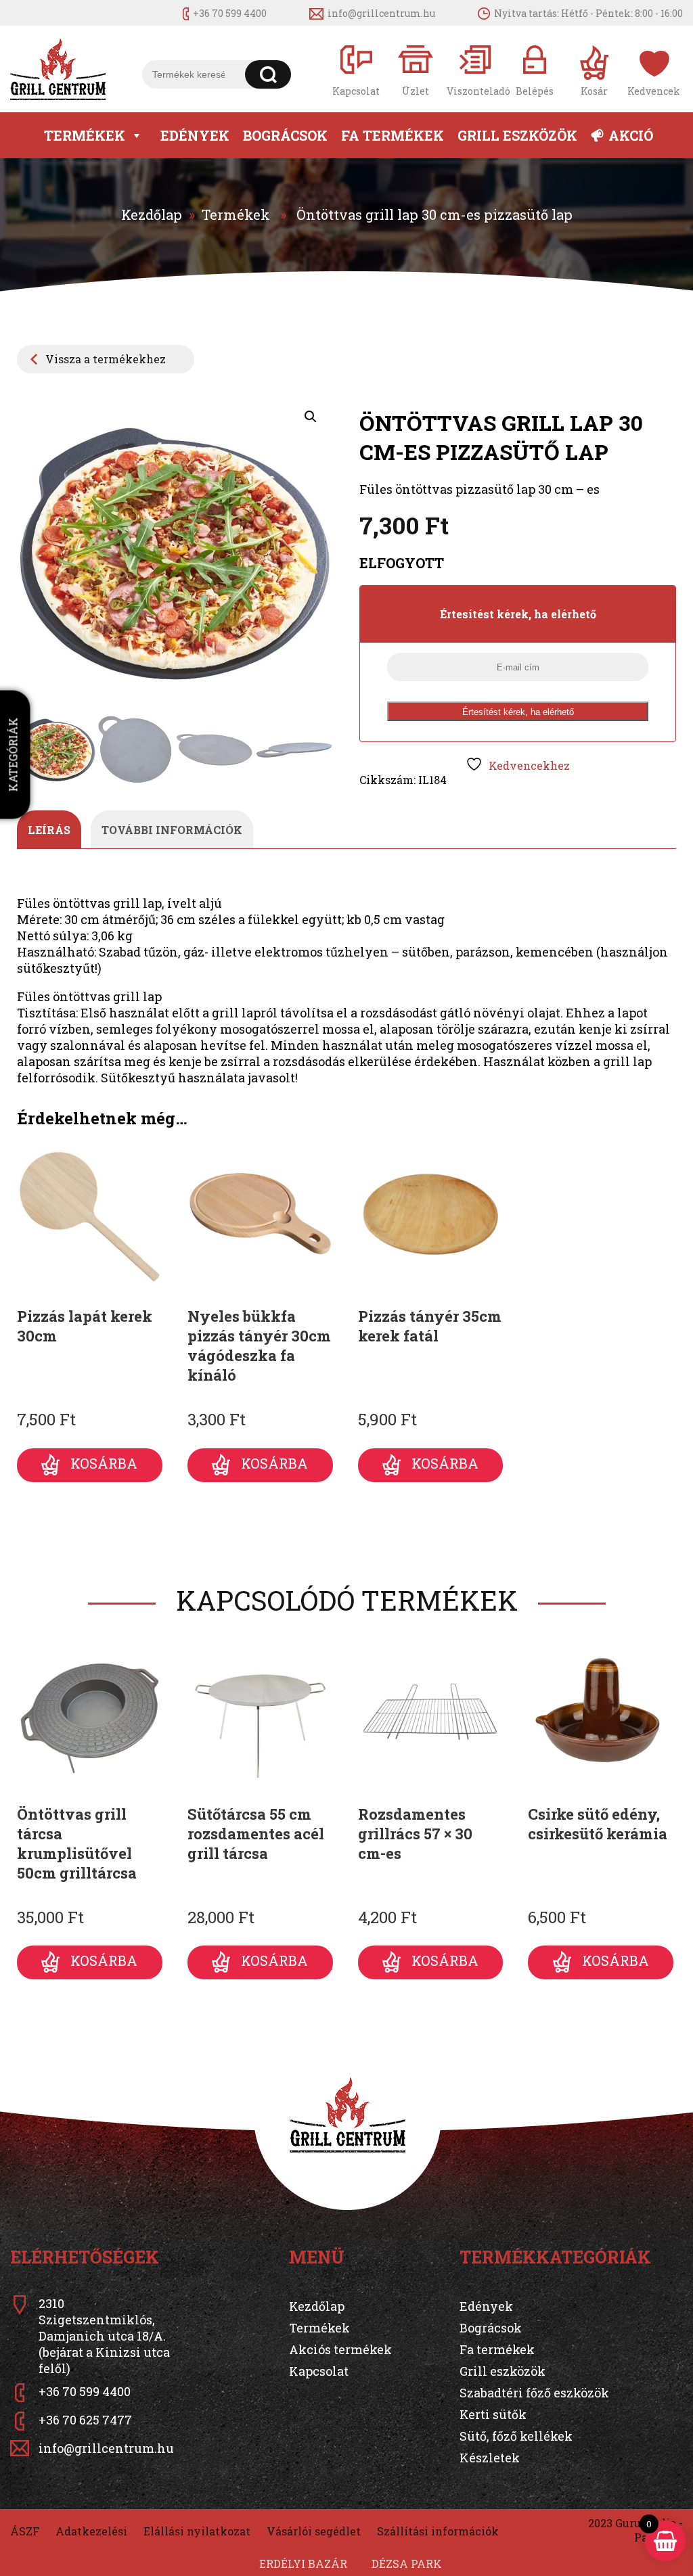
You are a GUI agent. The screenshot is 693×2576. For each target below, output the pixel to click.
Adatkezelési (91, 2531)
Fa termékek (393, 135)
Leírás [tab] (49, 830)
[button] (311, 417)
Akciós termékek (340, 2349)
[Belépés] (535, 69)
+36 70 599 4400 (230, 13)
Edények (195, 135)
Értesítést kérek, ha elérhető (518, 712)
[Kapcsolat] (356, 69)
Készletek (490, 2458)
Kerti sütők (493, 2414)
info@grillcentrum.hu (381, 13)
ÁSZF (25, 2531)
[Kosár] (594, 69)
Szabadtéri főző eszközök (534, 2393)
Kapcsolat (319, 2371)
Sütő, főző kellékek (516, 2436)
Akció (631, 135)
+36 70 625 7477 (85, 2420)
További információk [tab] (172, 830)
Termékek (85, 135)
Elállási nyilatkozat (197, 2531)
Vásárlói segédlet (314, 2531)
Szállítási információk (438, 2531)
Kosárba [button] (104, 1463)
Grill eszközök (517, 135)
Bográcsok (285, 135)
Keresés (268, 74)
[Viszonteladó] (475, 69)
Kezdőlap (152, 214)
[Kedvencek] (654, 69)
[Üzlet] (416, 69)
